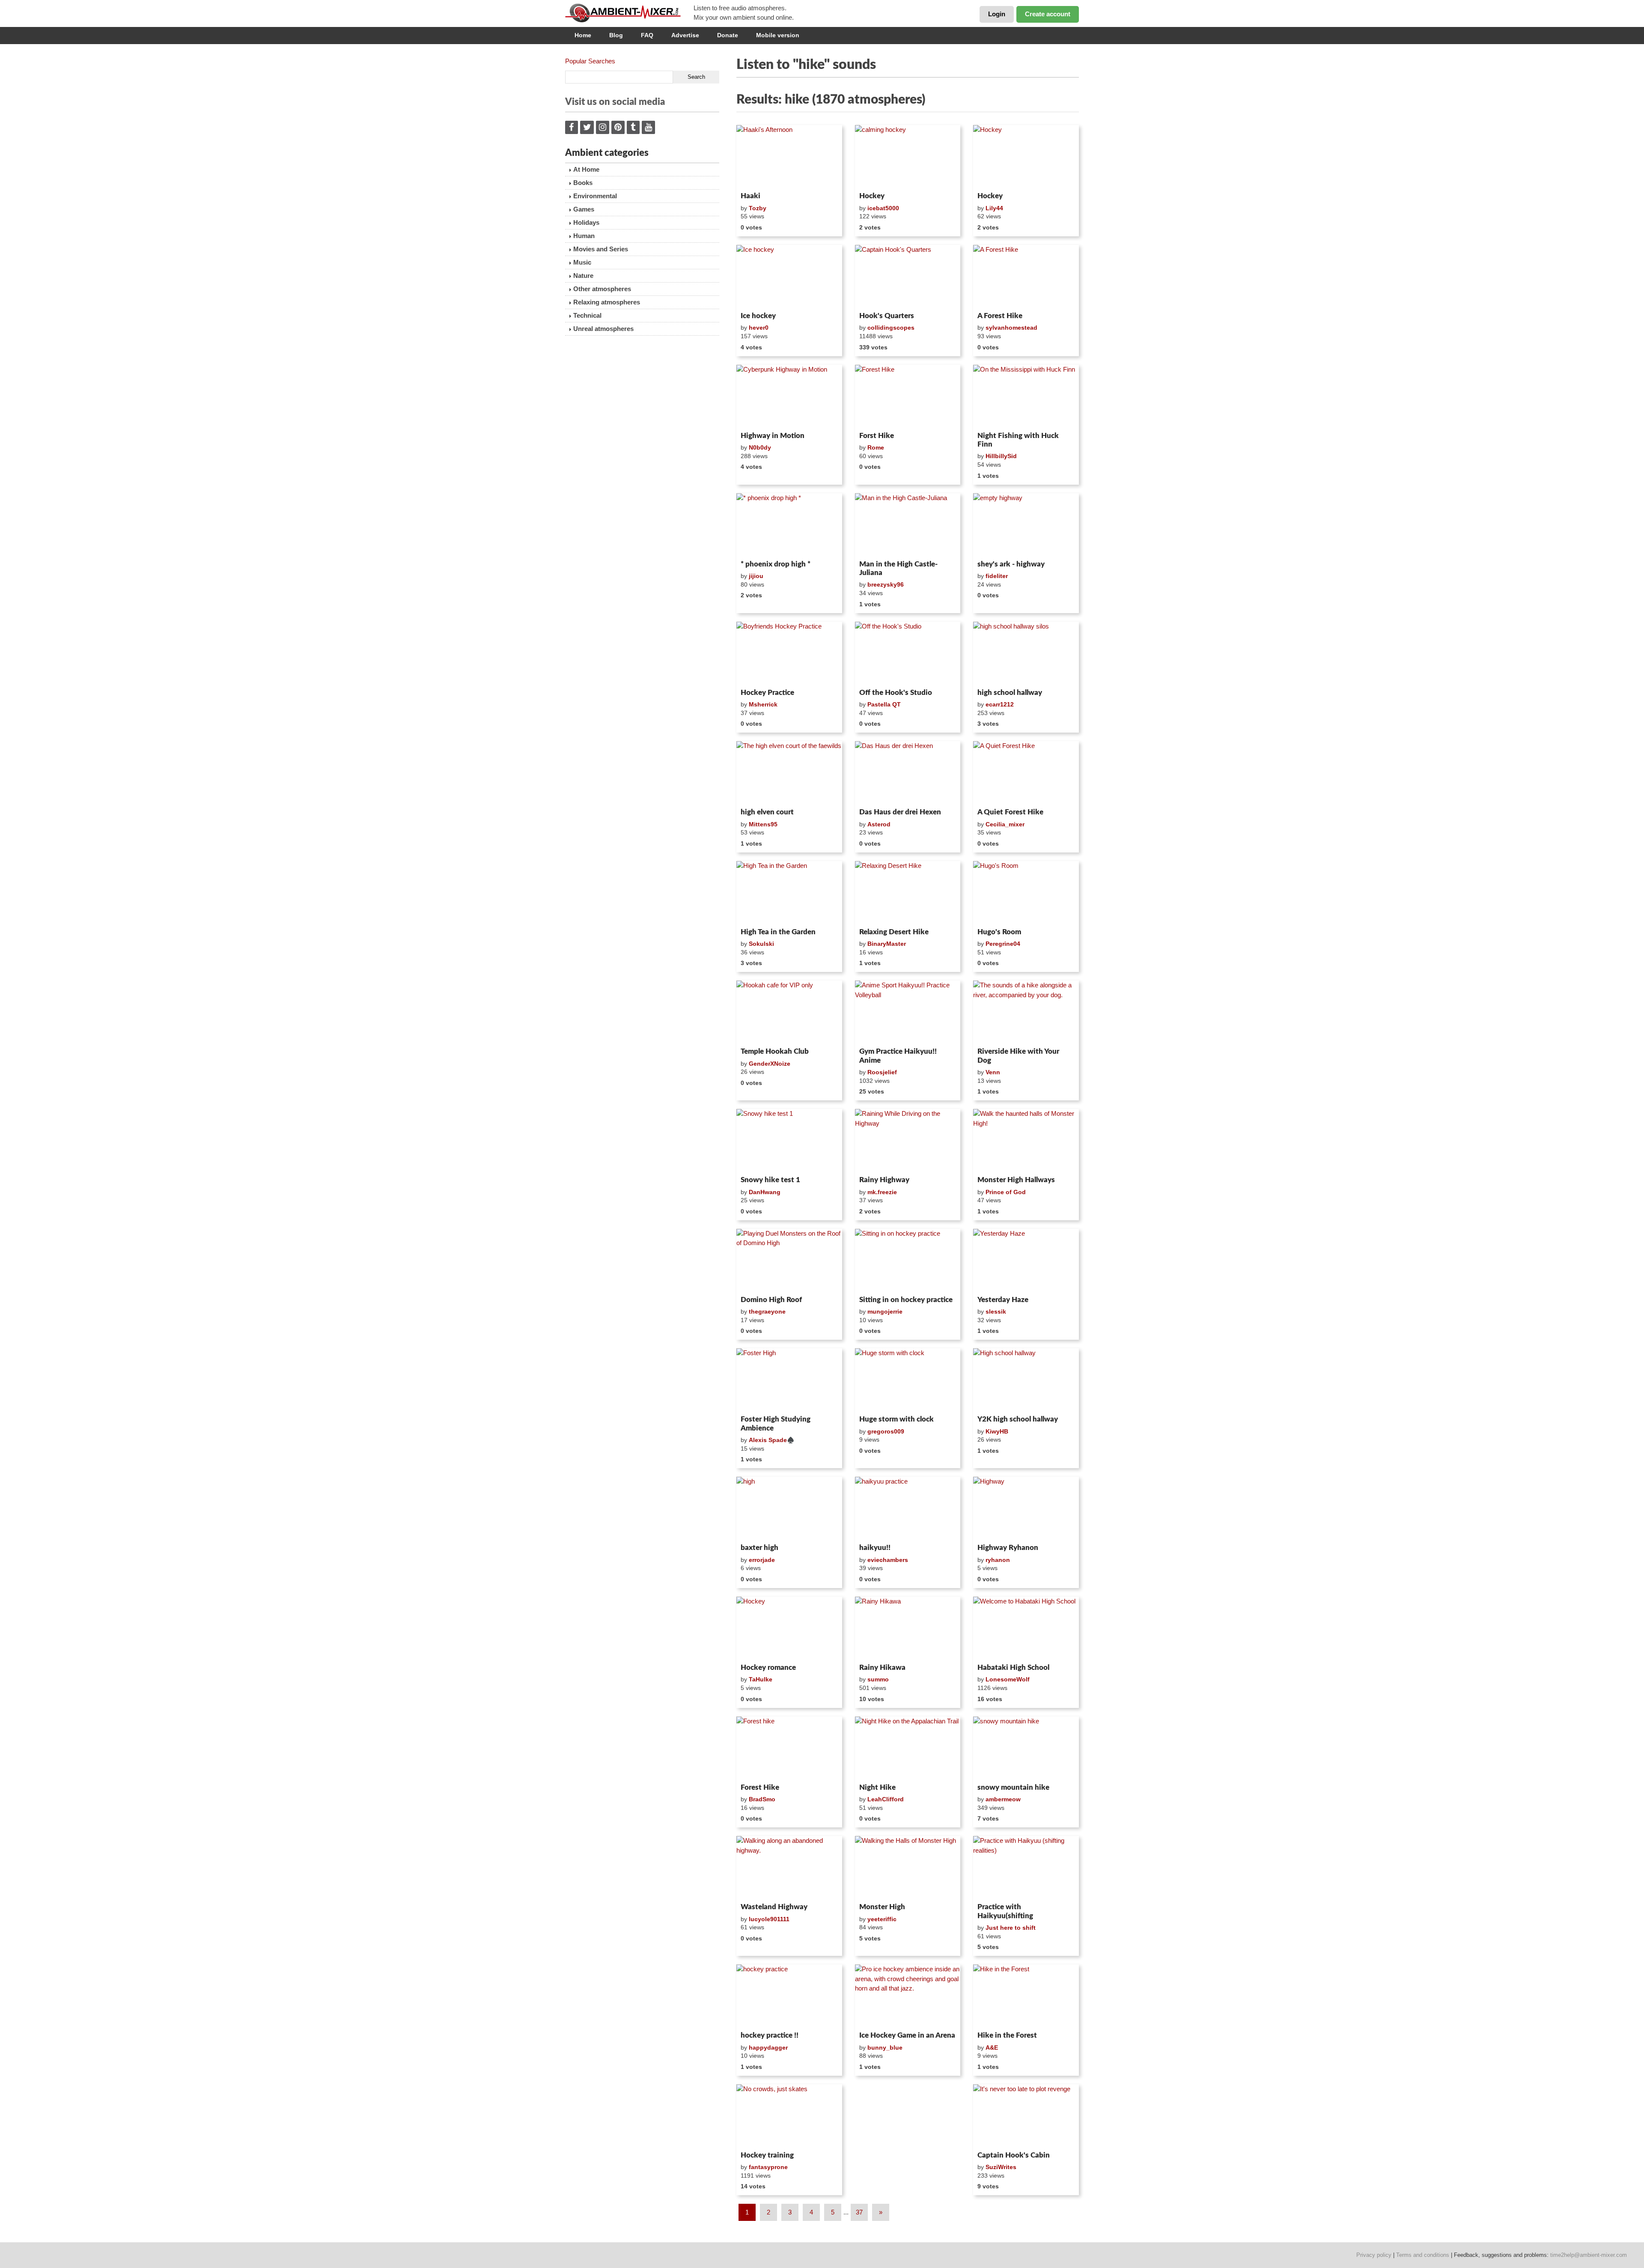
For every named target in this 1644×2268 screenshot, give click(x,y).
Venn (993, 1072)
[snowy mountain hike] (1026, 1748)
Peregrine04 (1003, 944)
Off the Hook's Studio (896, 693)
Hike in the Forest (1007, 2035)
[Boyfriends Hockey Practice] (789, 653)
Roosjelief (882, 1072)
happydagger (768, 2047)
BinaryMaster (887, 944)
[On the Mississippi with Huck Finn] (1026, 396)
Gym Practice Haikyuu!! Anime (898, 1056)
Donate (728, 35)
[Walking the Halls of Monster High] (908, 1868)
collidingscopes (891, 328)
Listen (757, 177)
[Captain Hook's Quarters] (908, 277)
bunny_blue (885, 2047)
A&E (992, 2047)
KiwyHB (997, 1431)
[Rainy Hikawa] (908, 1628)
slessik (996, 1311)
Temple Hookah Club (775, 1051)
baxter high (759, 1548)
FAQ (647, 35)
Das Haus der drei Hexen (900, 812)
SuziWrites (1001, 2167)
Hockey (872, 196)
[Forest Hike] (908, 396)
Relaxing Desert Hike (894, 932)
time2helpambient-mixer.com (1589, 2255)
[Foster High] (789, 1380)
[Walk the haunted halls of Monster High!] (1026, 1141)
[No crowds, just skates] (789, 2116)
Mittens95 (763, 824)
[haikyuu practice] (908, 1508)
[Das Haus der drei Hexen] (908, 773)
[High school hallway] (1026, 1380)
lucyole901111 (769, 1919)
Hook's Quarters (887, 316)
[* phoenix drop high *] (789, 525)
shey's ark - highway (1011, 564)
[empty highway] (1026, 525)
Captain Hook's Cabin (1014, 2155)
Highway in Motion (773, 436)
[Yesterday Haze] (1026, 1261)
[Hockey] (1026, 157)
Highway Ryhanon (1008, 1548)
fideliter (997, 576)
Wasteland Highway (774, 1907)
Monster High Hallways (1016, 1180)
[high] (789, 1508)
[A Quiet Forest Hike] (1026, 773)
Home (583, 35)
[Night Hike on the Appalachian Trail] (908, 1748)
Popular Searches (590, 61)
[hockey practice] (789, 1996)
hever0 (759, 328)
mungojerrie (885, 1311)
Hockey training (767, 2155)
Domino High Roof (771, 1300)
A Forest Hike (1000, 316)
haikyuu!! (875, 1548)
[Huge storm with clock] (908, 1380)
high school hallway (1010, 693)
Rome (876, 447)
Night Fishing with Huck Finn (1018, 440)
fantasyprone (768, 2167)
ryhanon (998, 1560)
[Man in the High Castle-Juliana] (908, 525)
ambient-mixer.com (629, 13)
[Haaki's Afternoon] (789, 157)
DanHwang (765, 1192)
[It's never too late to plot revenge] (1026, 2116)
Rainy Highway (884, 1180)
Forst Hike (877, 436)
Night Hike (877, 1787)
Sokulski (761, 944)
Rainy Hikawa (882, 1667)
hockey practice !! (770, 2035)
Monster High (882, 1907)
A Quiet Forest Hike (1010, 812)
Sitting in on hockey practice (906, 1300)
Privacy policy (1374, 2255)
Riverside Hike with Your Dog (1018, 1056)
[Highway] (1026, 1508)
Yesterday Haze (1003, 1300)
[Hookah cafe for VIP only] (789, 1012)
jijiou (756, 576)
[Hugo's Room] (1026, 893)
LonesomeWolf (1008, 1679)
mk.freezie (882, 1192)
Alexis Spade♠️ (771, 1440)
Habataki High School (1013, 1667)
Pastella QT (884, 704)
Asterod (879, 824)
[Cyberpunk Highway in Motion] (789, 396)
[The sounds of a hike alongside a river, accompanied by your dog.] (1026, 1012)
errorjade (762, 1560)
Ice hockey (758, 316)
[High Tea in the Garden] (789, 893)
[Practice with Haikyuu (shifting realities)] (1026, 1868)
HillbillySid (1001, 456)
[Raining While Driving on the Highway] (908, 1141)
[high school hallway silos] (1026, 653)
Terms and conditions (1423, 2255)
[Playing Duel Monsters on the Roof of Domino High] (789, 1261)
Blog (616, 35)
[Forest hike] (789, 1748)
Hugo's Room (999, 932)
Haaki (751, 196)
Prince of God (1006, 1192)
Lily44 (994, 208)
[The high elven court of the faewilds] (789, 773)
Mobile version (778, 35)
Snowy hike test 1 (770, 1180)
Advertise (685, 35)
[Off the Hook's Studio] (908, 653)
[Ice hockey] (789, 277)
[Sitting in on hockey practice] (908, 1261)
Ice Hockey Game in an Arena (907, 2035)
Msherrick (763, 704)
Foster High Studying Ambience (776, 1423)
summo (878, 1679)
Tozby (758, 208)
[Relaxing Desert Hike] (908, 893)
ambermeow (1003, 1799)
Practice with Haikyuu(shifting (1005, 1911)
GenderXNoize (770, 1064)
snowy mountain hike (1013, 1787)
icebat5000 (883, 208)
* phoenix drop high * (776, 564)
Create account (1048, 14)
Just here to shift (1011, 1928)
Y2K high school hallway (1018, 1419)
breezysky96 (886, 584)
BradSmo (762, 1799)
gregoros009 (886, 1431)
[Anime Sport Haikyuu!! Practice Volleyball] (908, 1012)
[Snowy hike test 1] (789, 1141)
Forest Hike (760, 1787)
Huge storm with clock (896, 1419)
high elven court (767, 812)
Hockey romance (768, 1667)
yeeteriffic (882, 1919)
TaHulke (761, 1679)
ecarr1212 (1000, 704)
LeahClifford (886, 1799)
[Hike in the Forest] (1026, 1996)
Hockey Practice (767, 693)
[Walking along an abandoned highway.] (789, 1868)
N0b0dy (760, 447)
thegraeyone (767, 1311)
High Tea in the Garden (778, 932)
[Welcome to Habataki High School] (1026, 1628)
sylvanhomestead (1011, 328)
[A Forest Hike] (1026, 277)
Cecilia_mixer (1005, 824)
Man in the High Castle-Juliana (898, 568)
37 (859, 2212)
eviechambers (888, 1560)
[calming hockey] (908, 157)
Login (997, 14)
